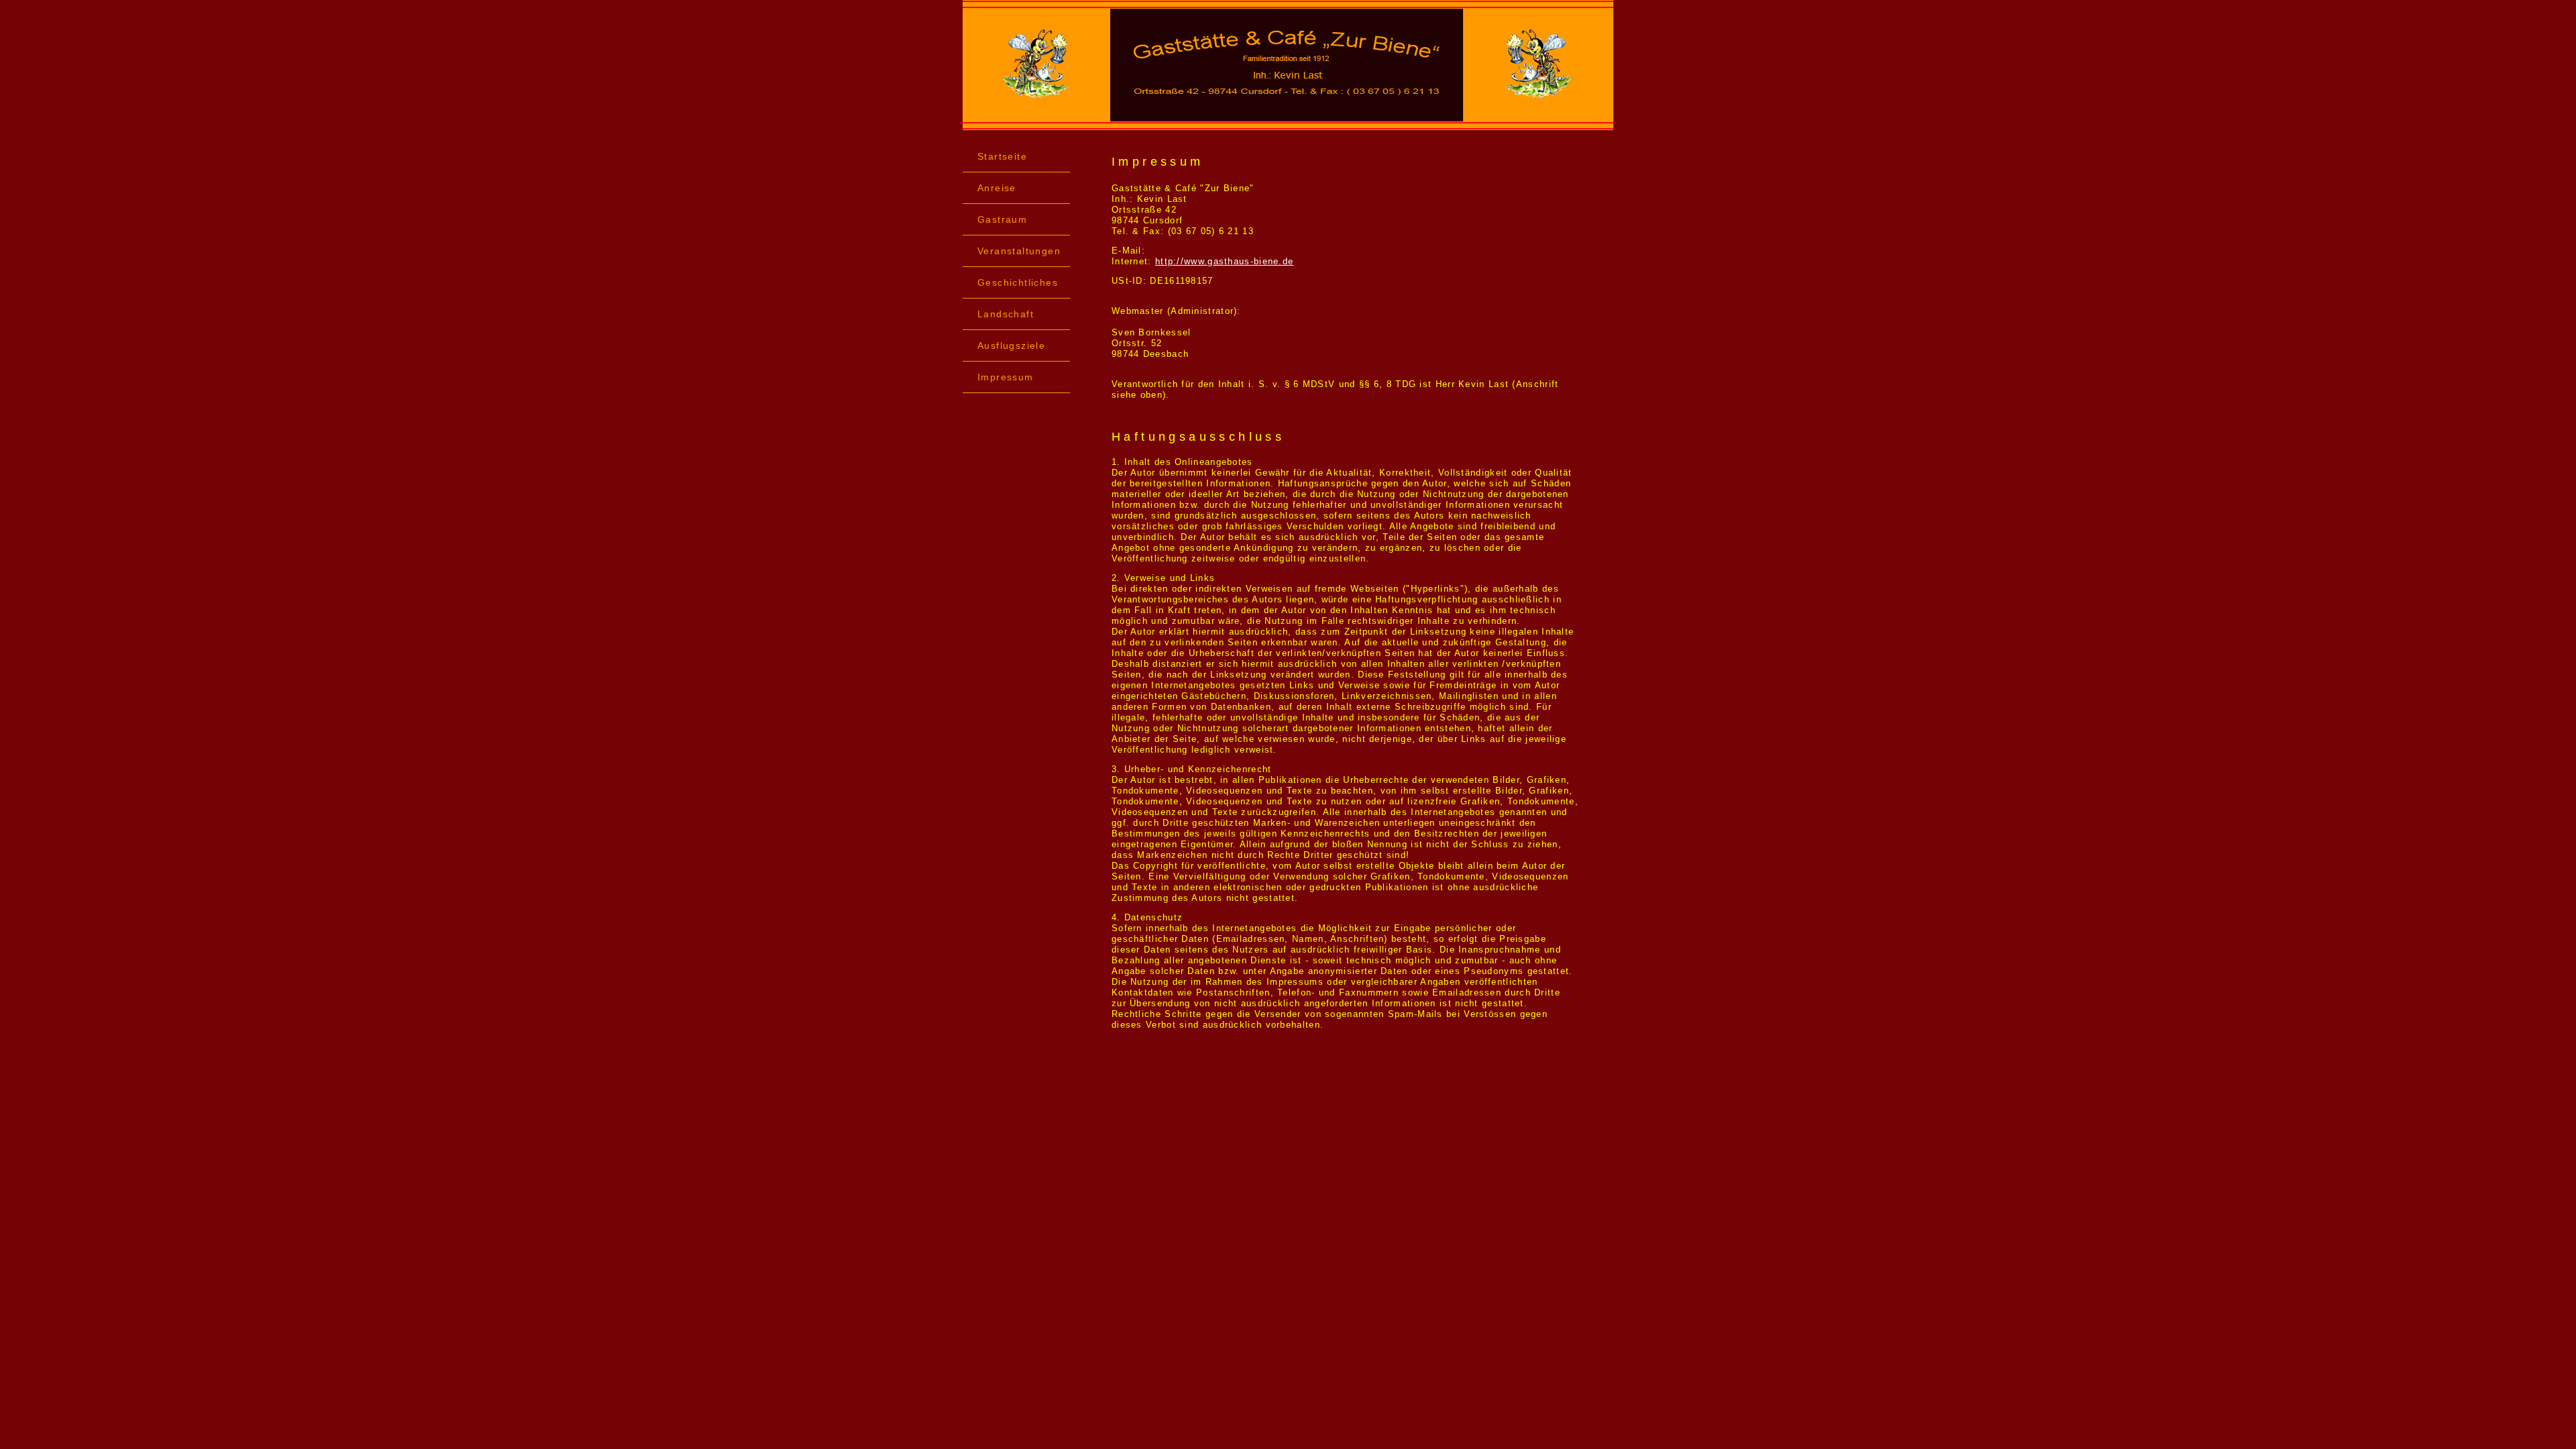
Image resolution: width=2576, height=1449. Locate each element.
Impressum (1006, 377)
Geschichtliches (1018, 282)
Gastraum (1002, 219)
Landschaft (1006, 314)
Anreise (997, 188)
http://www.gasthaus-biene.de (1224, 261)
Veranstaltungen (1019, 251)
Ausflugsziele (1011, 345)
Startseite (1002, 156)
